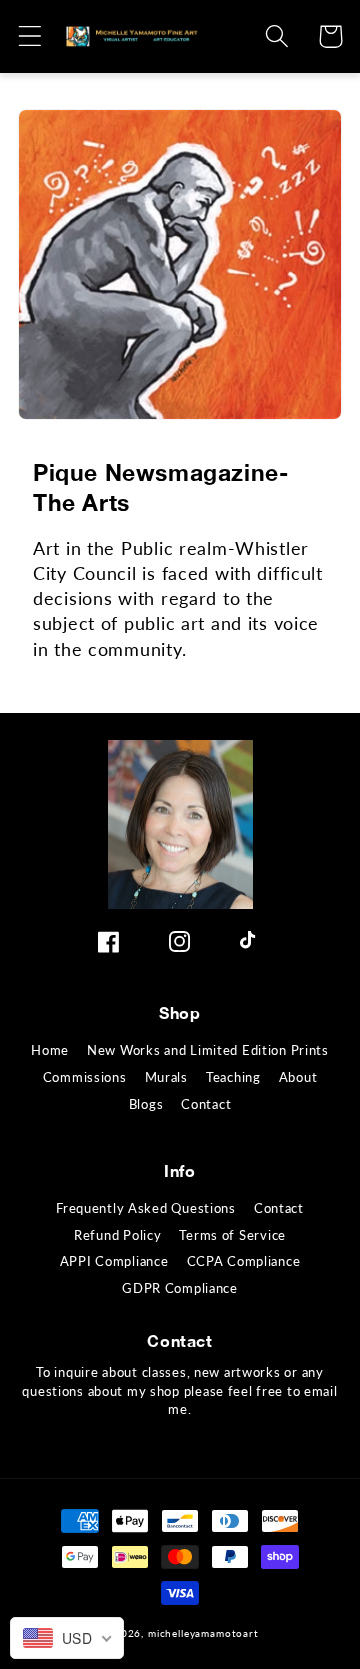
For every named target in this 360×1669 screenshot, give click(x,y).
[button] (30, 36)
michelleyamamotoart (203, 1633)
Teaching (233, 1077)
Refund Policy (117, 1235)
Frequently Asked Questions (146, 1208)
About (298, 1077)
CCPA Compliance (244, 1261)
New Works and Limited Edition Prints (208, 1050)
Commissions (85, 1077)
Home (50, 1050)
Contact (206, 1104)
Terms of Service (232, 1235)
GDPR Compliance (180, 1288)
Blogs (146, 1104)
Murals (166, 1077)
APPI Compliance (114, 1261)
